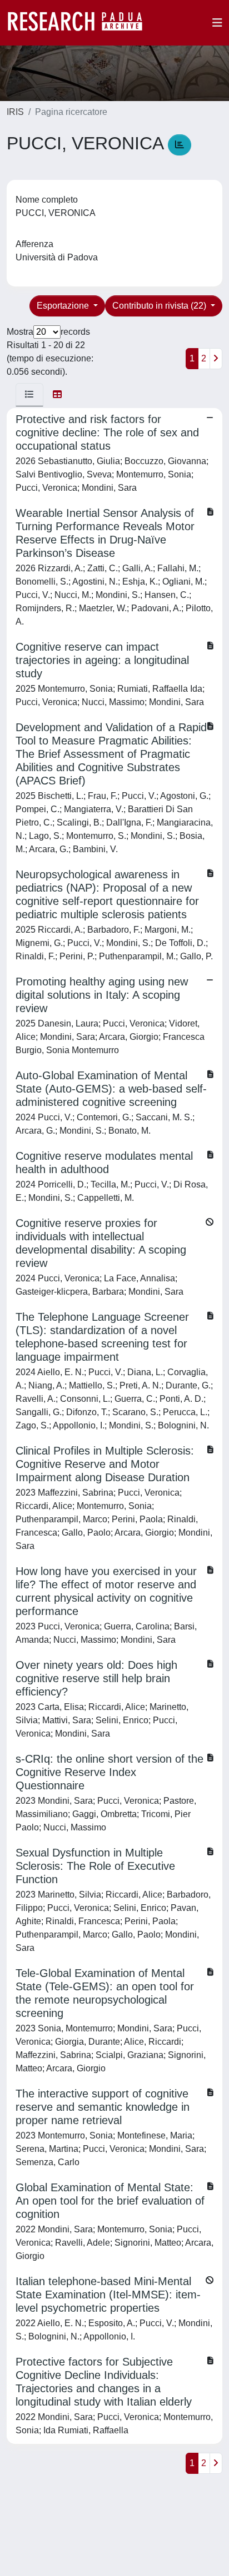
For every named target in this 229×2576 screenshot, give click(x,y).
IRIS (15, 112)
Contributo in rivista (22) (160, 306)
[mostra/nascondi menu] (217, 23)
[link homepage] (81, 23)
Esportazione (64, 306)
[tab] (29, 395)
